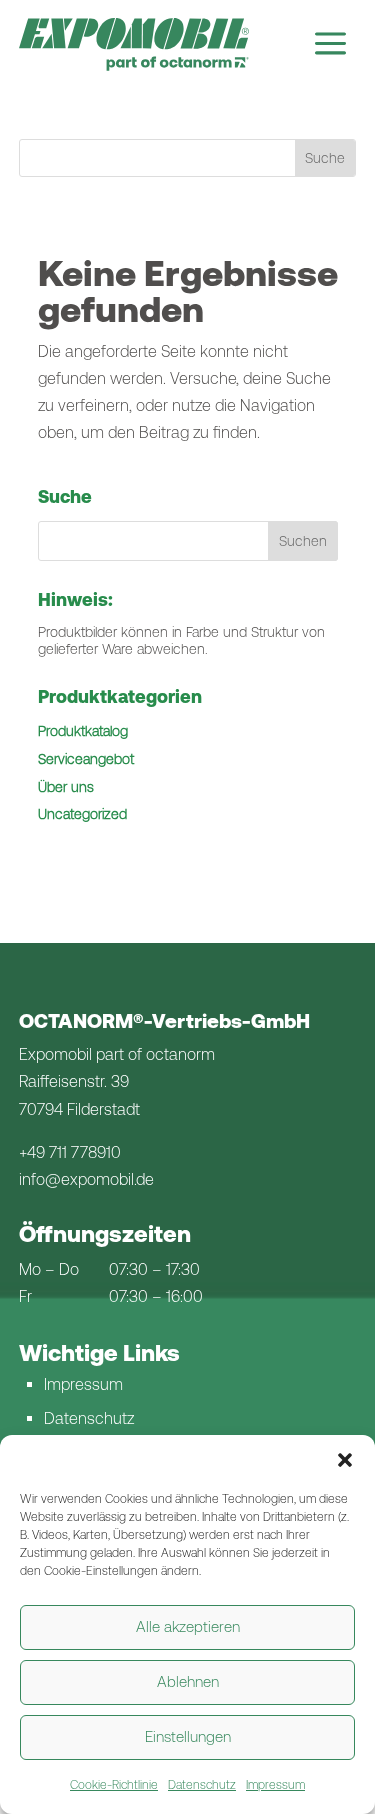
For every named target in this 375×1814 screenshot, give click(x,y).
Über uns (66, 787)
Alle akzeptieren (188, 1626)
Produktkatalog (83, 731)
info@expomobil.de (86, 1179)
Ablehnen (188, 1681)
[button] (345, 1460)
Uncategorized (82, 814)
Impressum (275, 1785)
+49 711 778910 (70, 1152)
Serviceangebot (86, 759)
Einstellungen (188, 1736)
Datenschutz (202, 1785)
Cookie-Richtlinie (114, 1785)
